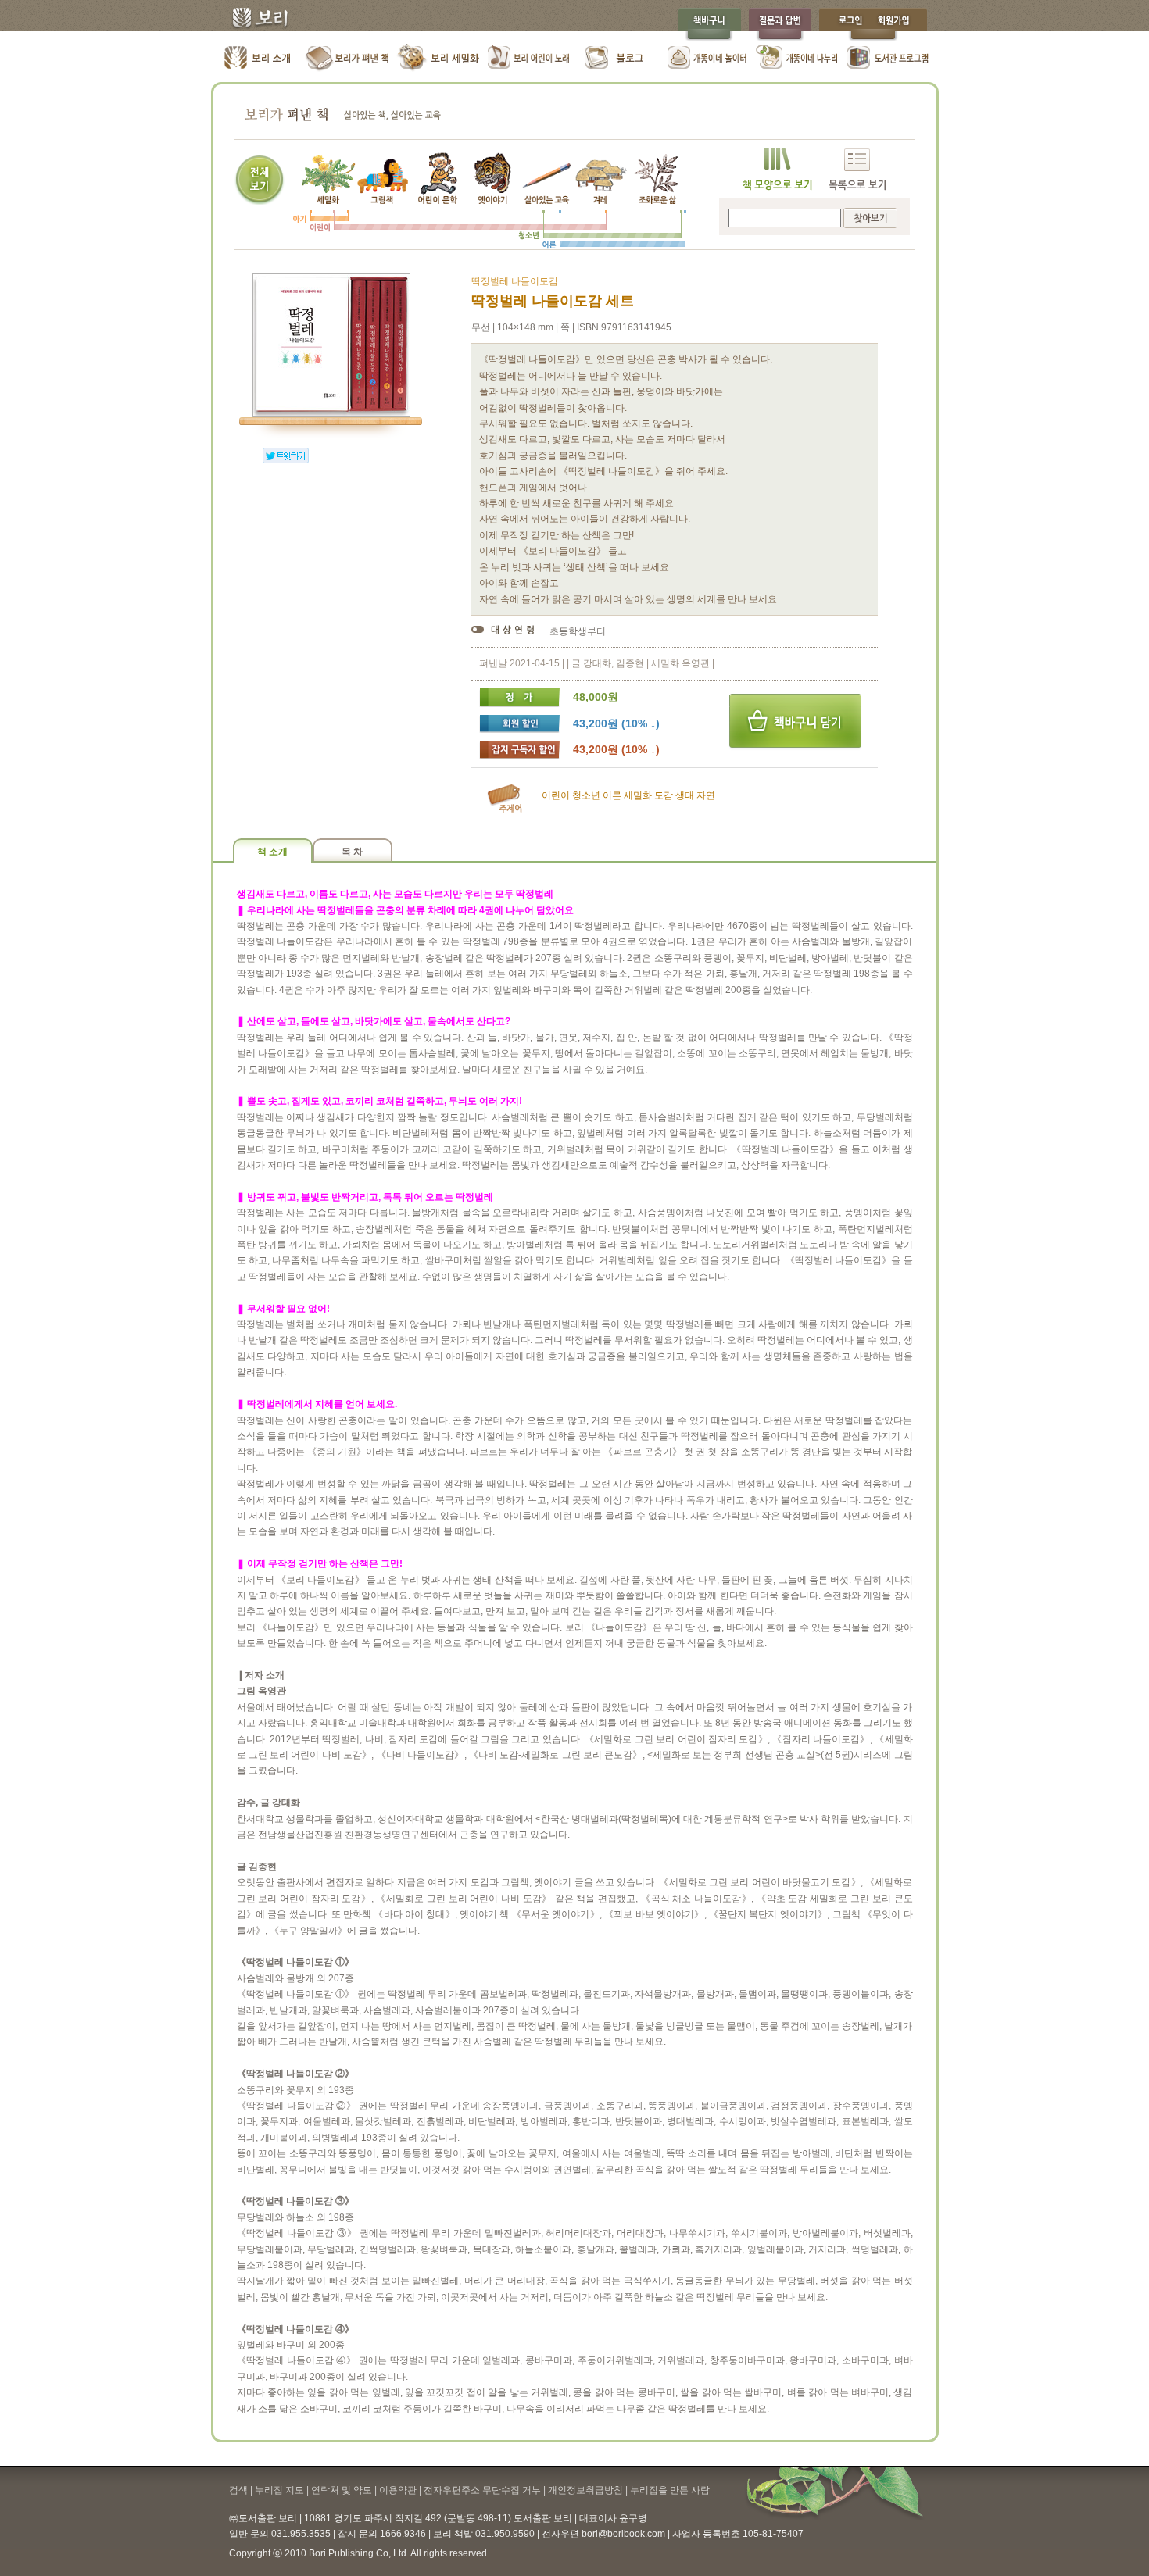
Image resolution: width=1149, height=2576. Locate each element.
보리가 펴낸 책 (348, 59)
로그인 (847, 25)
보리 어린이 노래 (528, 59)
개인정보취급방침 (585, 2490)
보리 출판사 (254, 20)
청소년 (586, 795)
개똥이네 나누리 (798, 59)
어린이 (556, 795)
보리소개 (258, 59)
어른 (612, 795)
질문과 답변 (780, 25)
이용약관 (398, 2490)
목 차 (352, 852)
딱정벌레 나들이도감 (515, 281)
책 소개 (272, 852)
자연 (706, 795)
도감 (664, 795)
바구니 (795, 722)
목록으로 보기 (857, 169)
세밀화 (638, 795)
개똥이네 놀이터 (708, 59)
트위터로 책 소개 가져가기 (286, 456)
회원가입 (901, 25)
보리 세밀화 (438, 59)
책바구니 (709, 25)
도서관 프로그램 (888, 59)
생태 (685, 795)
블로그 (618, 59)
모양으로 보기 (777, 169)
